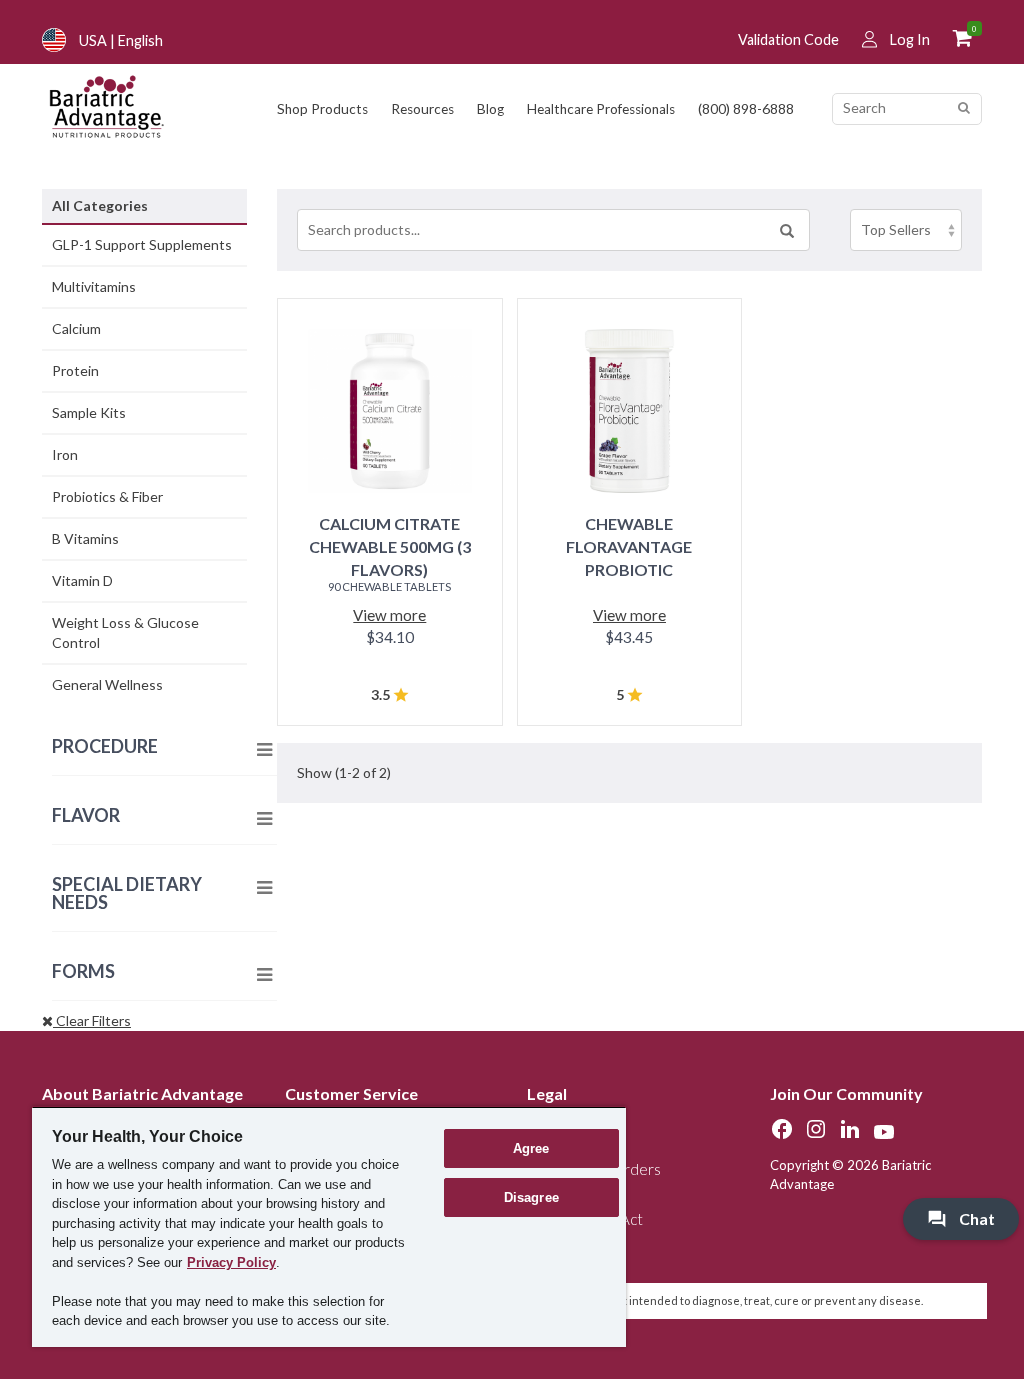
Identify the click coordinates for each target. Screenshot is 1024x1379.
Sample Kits (89, 412)
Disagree (531, 1197)
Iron (65, 454)
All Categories (100, 205)
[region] (329, 1226)
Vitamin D (82, 580)
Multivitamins (94, 286)
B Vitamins (85, 538)
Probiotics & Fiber (107, 496)
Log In (910, 39)
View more (389, 615)
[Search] (963, 108)
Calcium (76, 328)
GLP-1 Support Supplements (142, 244)
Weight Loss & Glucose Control (125, 632)
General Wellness (107, 684)
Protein (75, 370)
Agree (531, 1148)
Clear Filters (92, 1020)
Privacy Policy (231, 1262)
